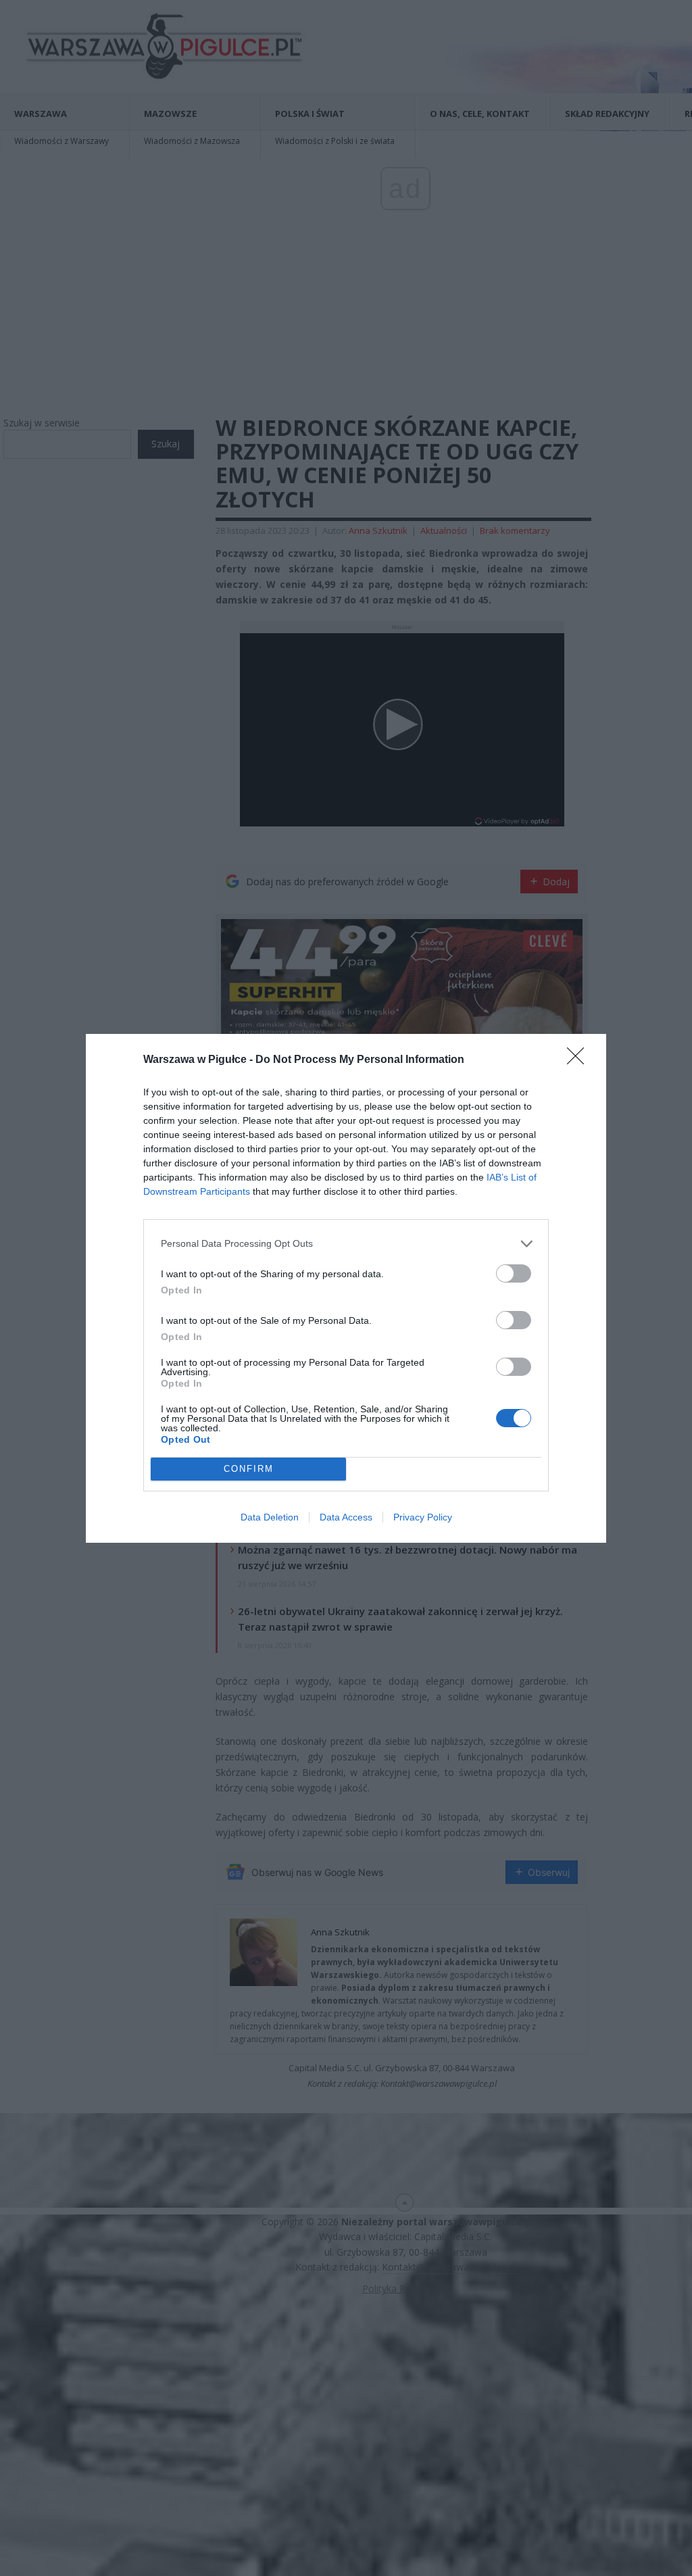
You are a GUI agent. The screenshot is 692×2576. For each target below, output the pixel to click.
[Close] (580, 1060)
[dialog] (346, 1288)
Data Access (346, 1517)
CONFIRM (249, 1469)
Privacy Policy (423, 1517)
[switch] (514, 1273)
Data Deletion (270, 1517)
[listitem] (346, 1244)
